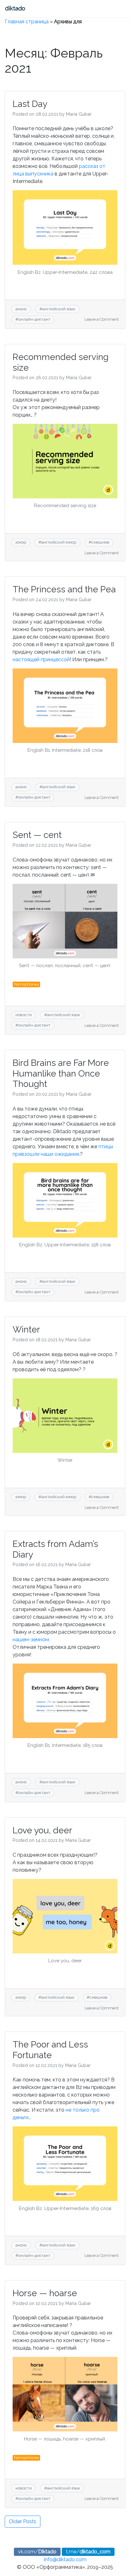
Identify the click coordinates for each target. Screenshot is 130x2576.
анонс (21, 309)
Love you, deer (42, 1830)
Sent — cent (37, 835)
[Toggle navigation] (40, 9)
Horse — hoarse (45, 2293)
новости (24, 1015)
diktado (15, 8)
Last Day (30, 104)
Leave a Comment (102, 319)
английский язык (59, 309)
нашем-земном (31, 1640)
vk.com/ (37, 2552)
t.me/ (88, 2552)
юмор (21, 542)
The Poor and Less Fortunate (50, 2050)
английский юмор (59, 542)
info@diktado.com (65, 2559)
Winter (26, 1330)
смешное (100, 542)
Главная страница (27, 22)
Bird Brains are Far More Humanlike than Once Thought (61, 1073)
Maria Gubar (79, 114)
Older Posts (23, 2521)
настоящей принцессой (41, 659)
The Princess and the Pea (64, 589)
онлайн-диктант (34, 319)
